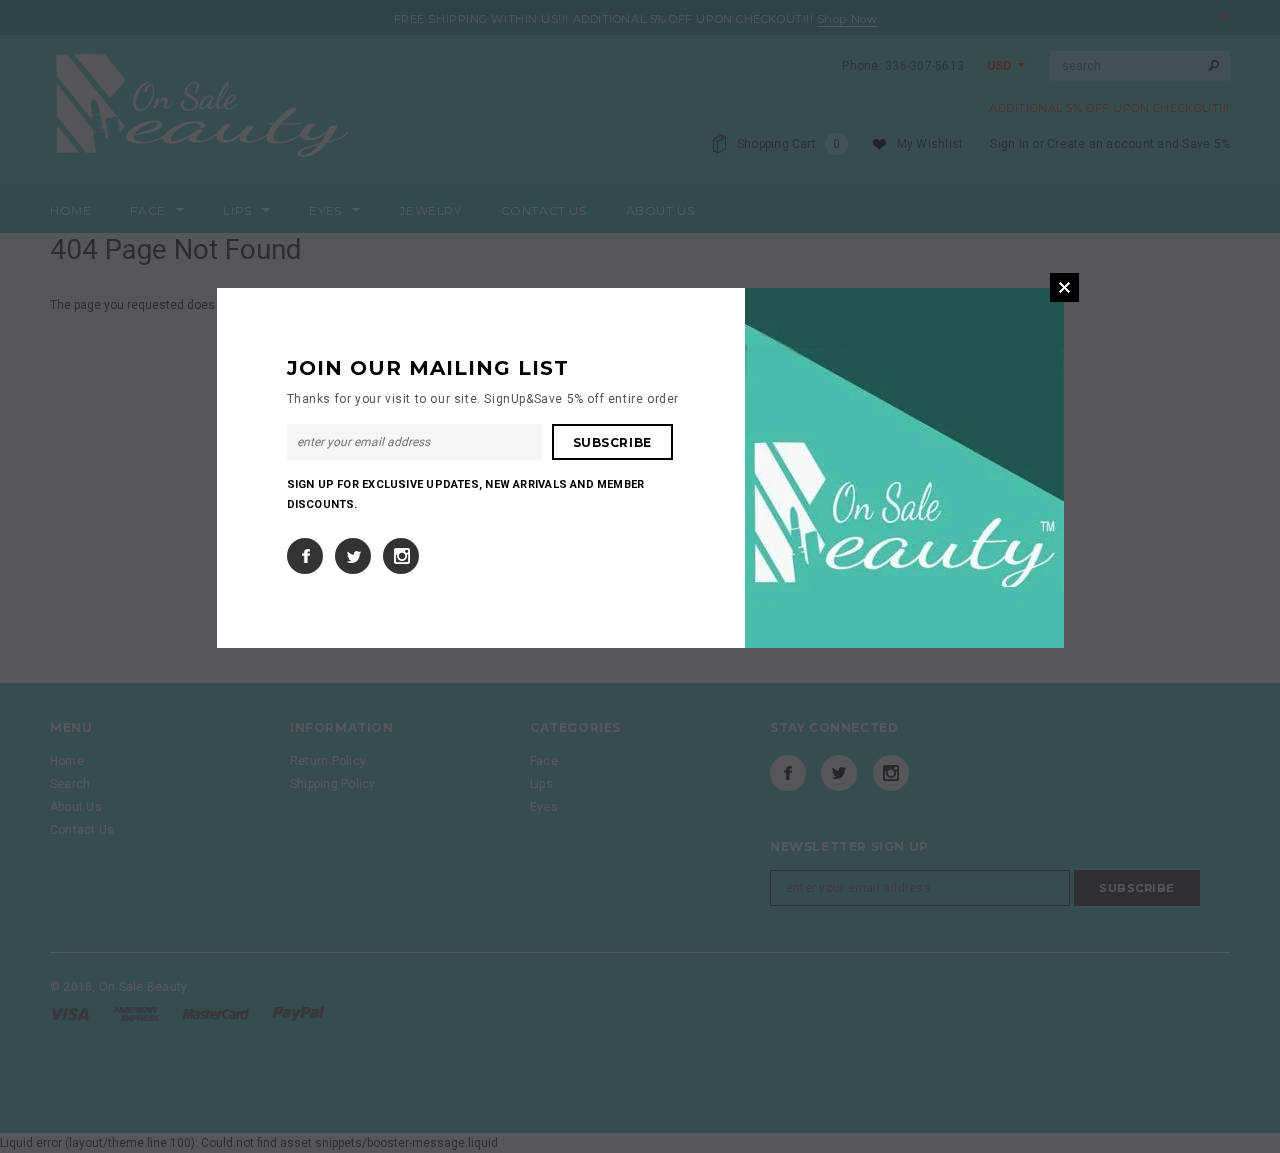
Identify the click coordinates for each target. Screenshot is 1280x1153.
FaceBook (305, 556)
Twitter (353, 556)
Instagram (401, 556)
